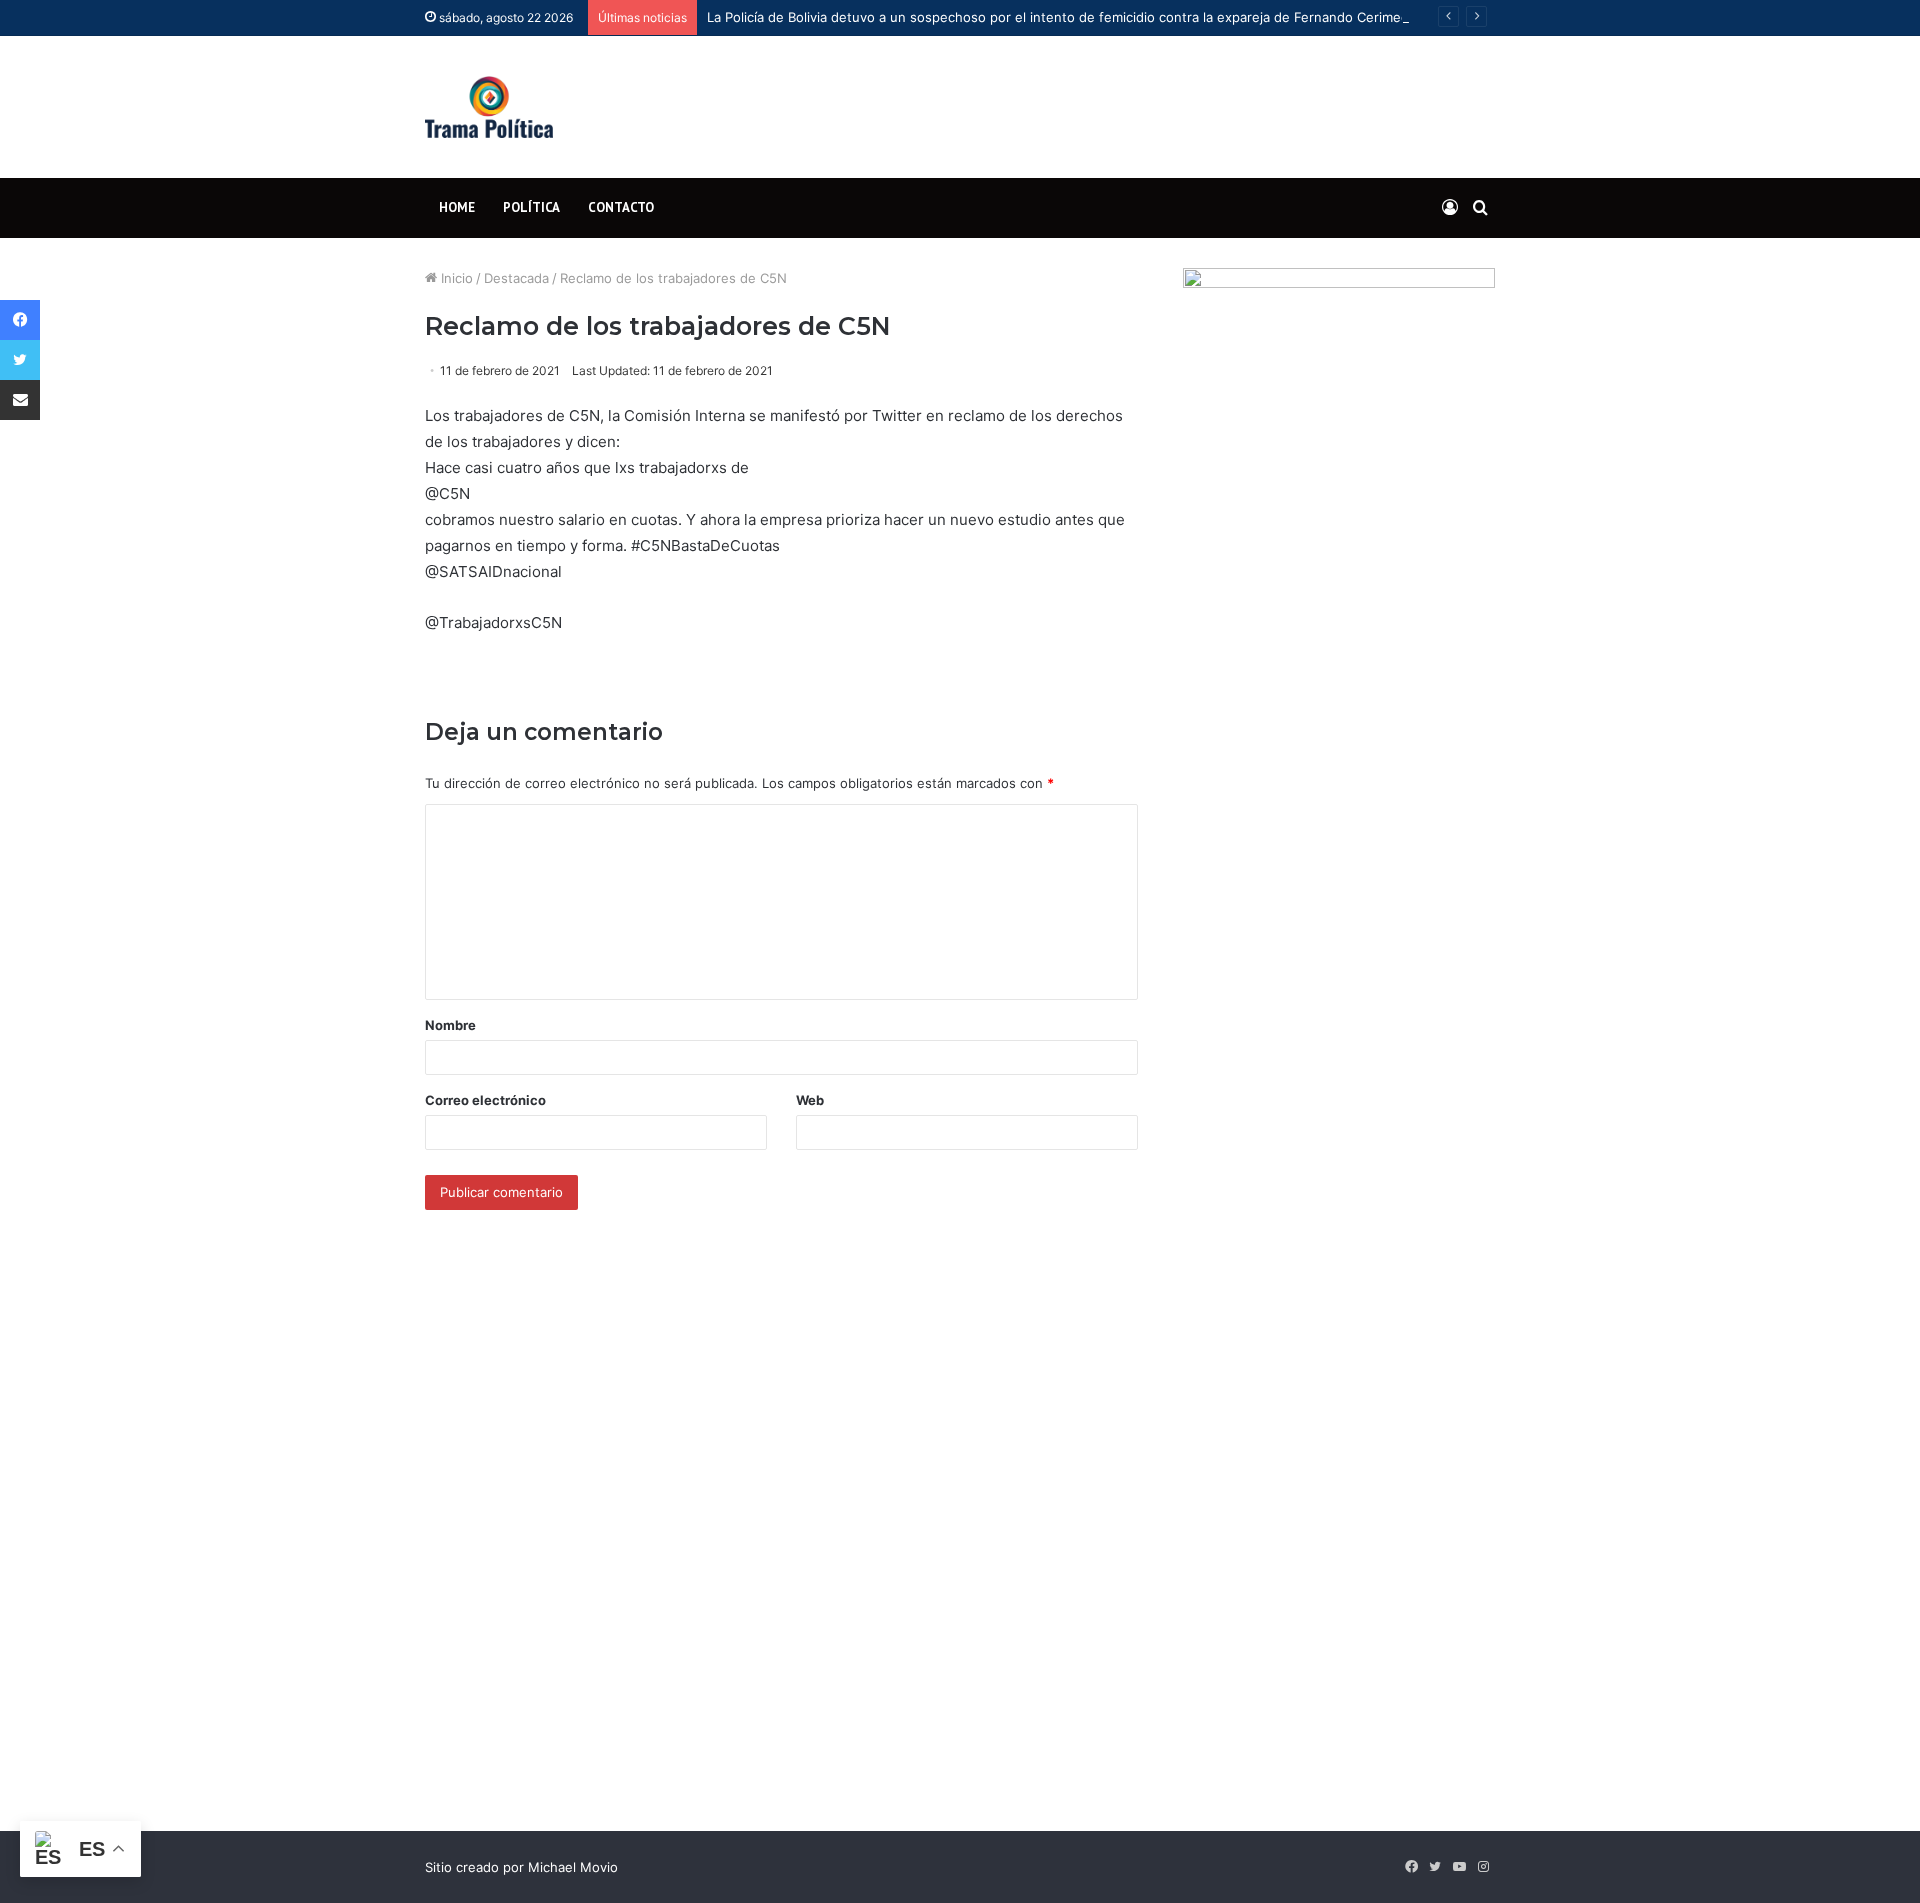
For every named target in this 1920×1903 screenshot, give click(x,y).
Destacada (516, 278)
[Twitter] (20, 360)
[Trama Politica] (489, 107)
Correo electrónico (485, 1100)
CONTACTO (621, 207)
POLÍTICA (531, 207)
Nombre (450, 1025)
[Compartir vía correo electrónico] (20, 400)
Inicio (455, 278)
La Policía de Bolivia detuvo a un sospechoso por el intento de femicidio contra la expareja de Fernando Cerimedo (1062, 17)
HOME (457, 207)
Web (810, 1100)
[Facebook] (20, 320)
